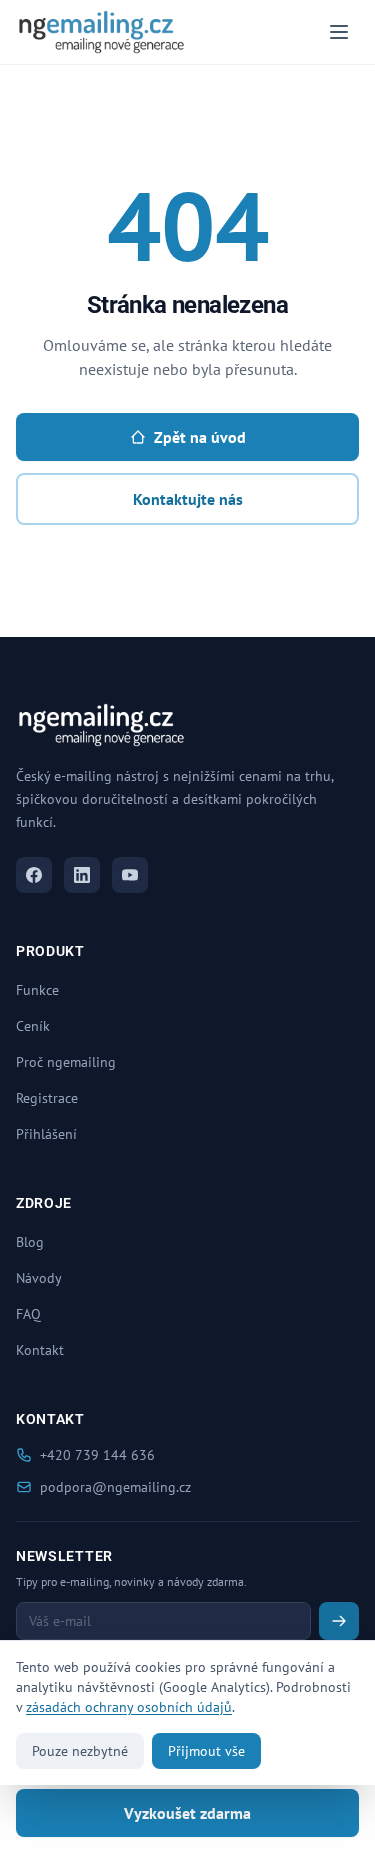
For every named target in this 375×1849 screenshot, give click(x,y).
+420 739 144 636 (97, 1455)
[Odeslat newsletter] (339, 1621)
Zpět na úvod (200, 437)
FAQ (28, 1314)
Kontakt (40, 1350)
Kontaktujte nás (188, 499)
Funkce (37, 990)
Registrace (47, 1098)
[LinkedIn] (82, 875)
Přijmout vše (206, 1751)
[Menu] (339, 32)
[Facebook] (34, 875)
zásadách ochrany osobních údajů (129, 1707)
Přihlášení (46, 1134)
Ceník (33, 1026)
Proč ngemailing (66, 1062)
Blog (30, 1242)
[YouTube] (130, 875)
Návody (39, 1278)
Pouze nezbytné (80, 1751)
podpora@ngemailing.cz (115, 1487)
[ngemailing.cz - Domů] (101, 32)
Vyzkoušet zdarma (187, 1813)
